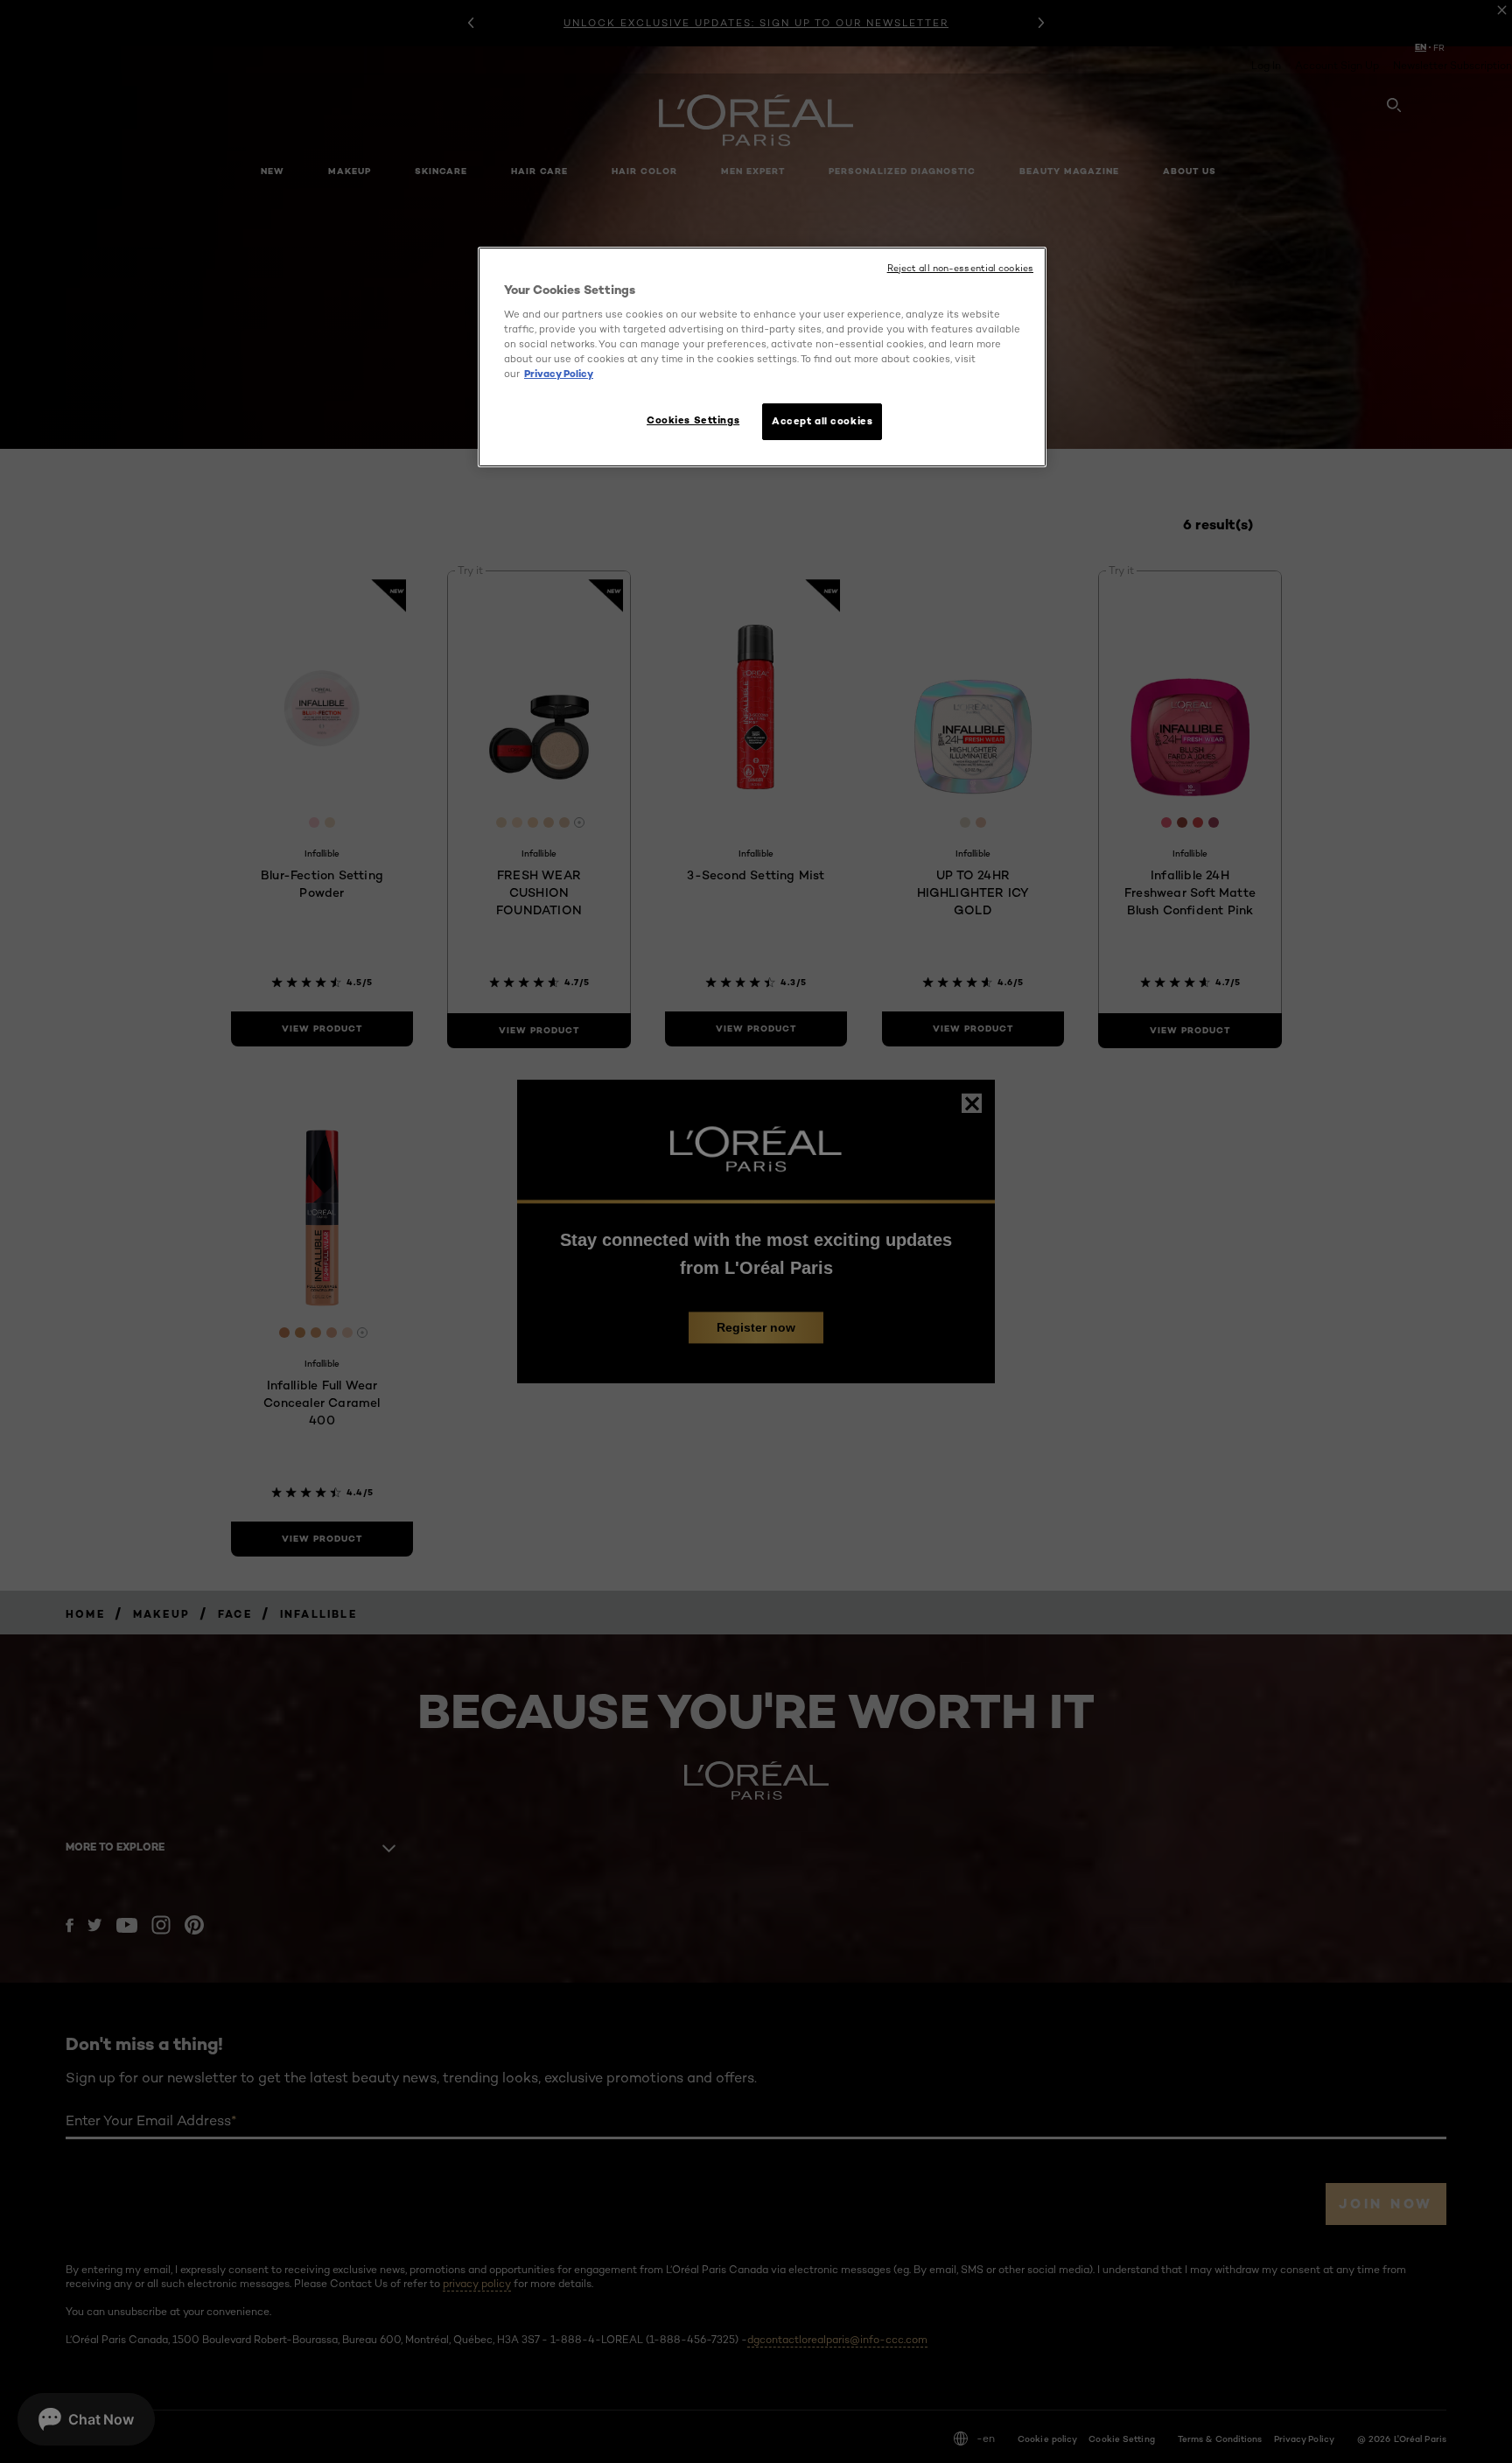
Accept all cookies (822, 421)
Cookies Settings (693, 420)
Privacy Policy (559, 374)
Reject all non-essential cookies (960, 268)
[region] (762, 357)
